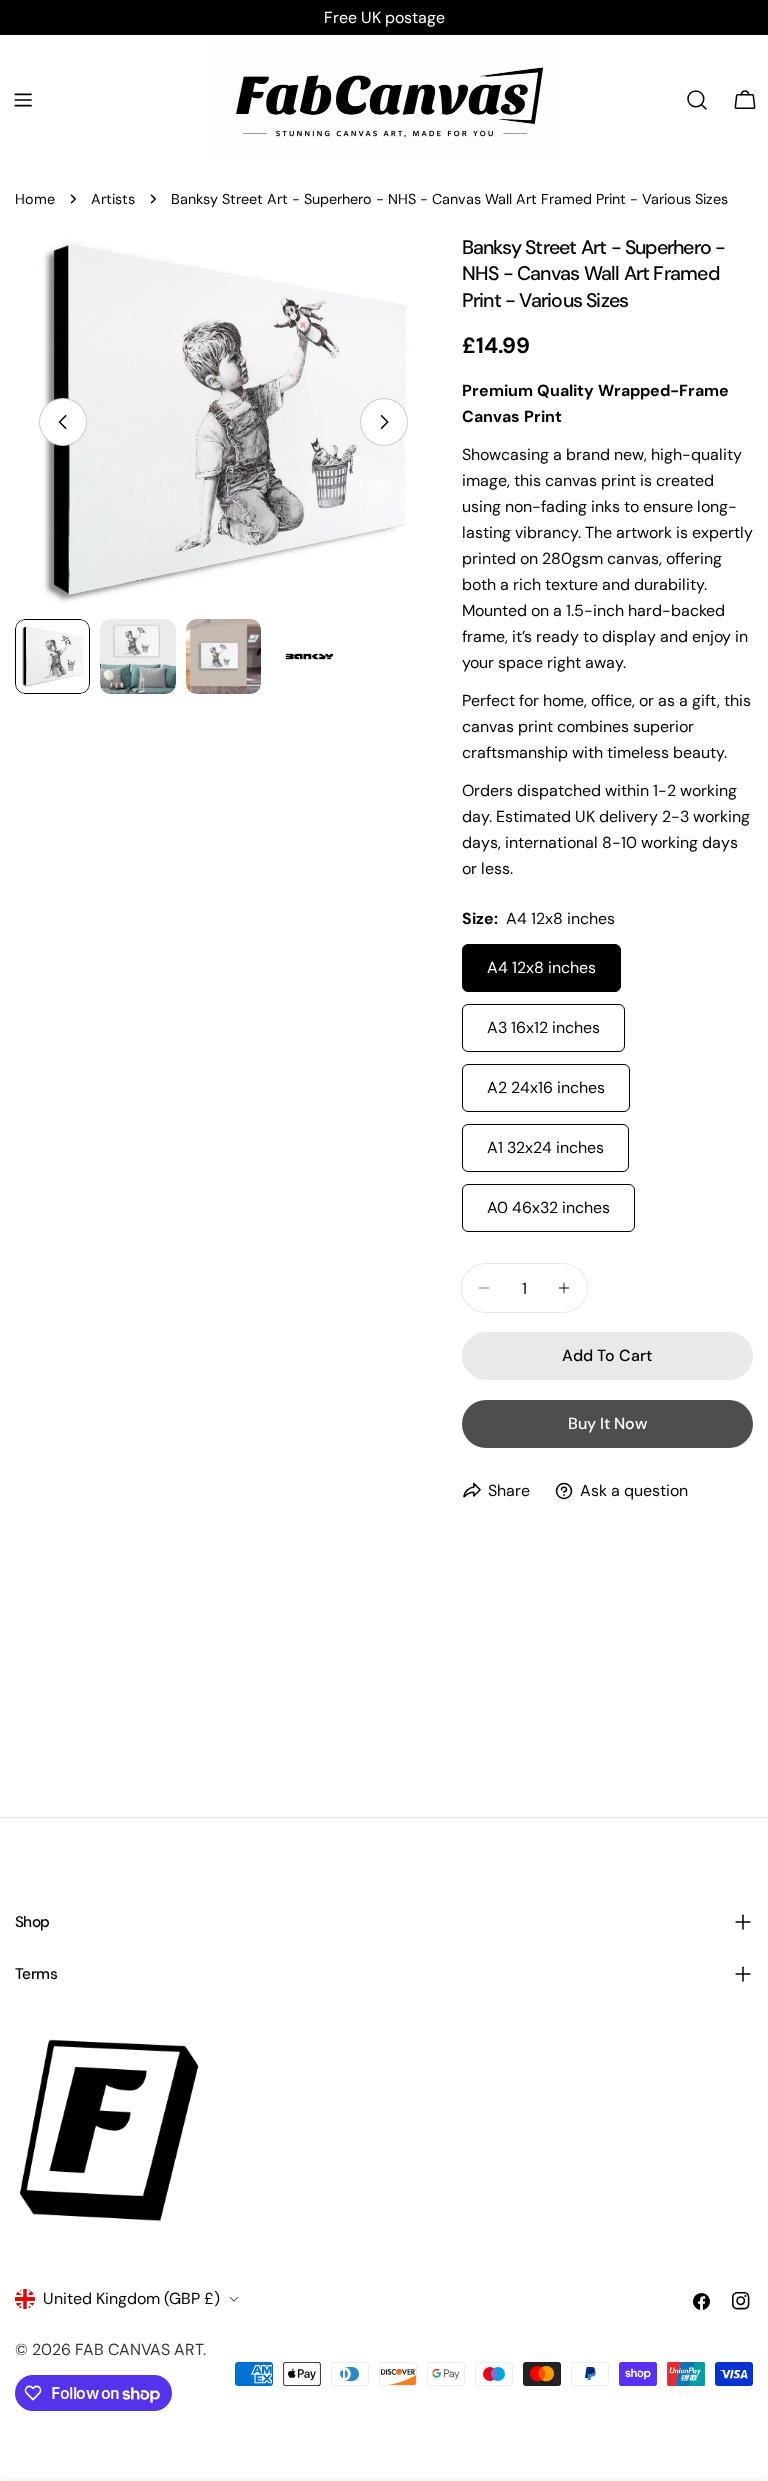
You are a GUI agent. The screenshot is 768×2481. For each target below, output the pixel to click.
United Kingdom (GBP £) (131, 2298)
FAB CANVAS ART (139, 2349)
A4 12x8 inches (541, 967)
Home (35, 199)
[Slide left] (63, 422)
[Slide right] (384, 422)
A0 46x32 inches (548, 1207)
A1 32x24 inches (545, 1147)
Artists (113, 199)
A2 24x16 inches (546, 1087)
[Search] (697, 100)
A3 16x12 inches (543, 1027)
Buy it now (607, 1423)
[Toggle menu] (23, 100)
